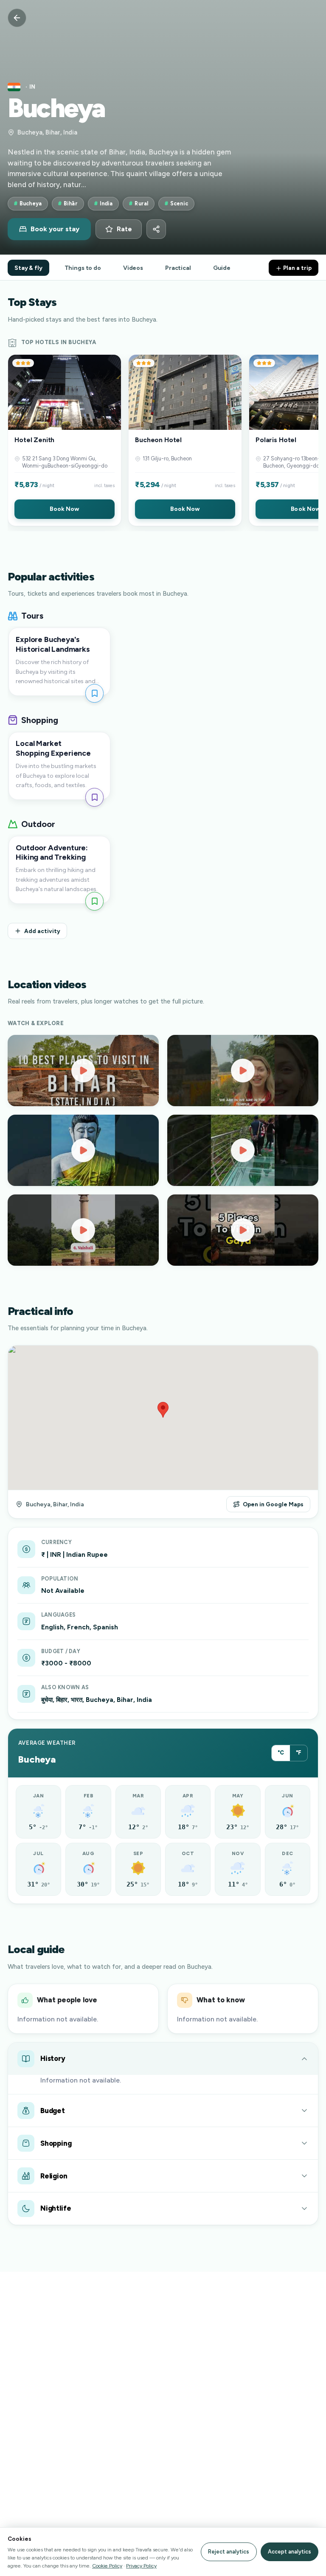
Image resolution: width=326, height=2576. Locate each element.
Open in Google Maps (273, 1504)
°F (299, 1753)
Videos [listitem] (133, 268)
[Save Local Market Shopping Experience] (94, 797)
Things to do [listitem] (83, 268)
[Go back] (17, 18)
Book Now (64, 509)
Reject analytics (229, 2552)
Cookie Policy (107, 2566)
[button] (65, 440)
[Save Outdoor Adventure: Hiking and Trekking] (94, 901)
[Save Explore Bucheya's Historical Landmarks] (94, 693)
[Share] (156, 229)
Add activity (42, 931)
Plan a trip (297, 268)
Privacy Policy (141, 2566)
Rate (124, 229)
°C (281, 1753)
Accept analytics (289, 2552)
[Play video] (83, 1071)
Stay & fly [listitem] (28, 268)
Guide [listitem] (222, 268)
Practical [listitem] (178, 268)
